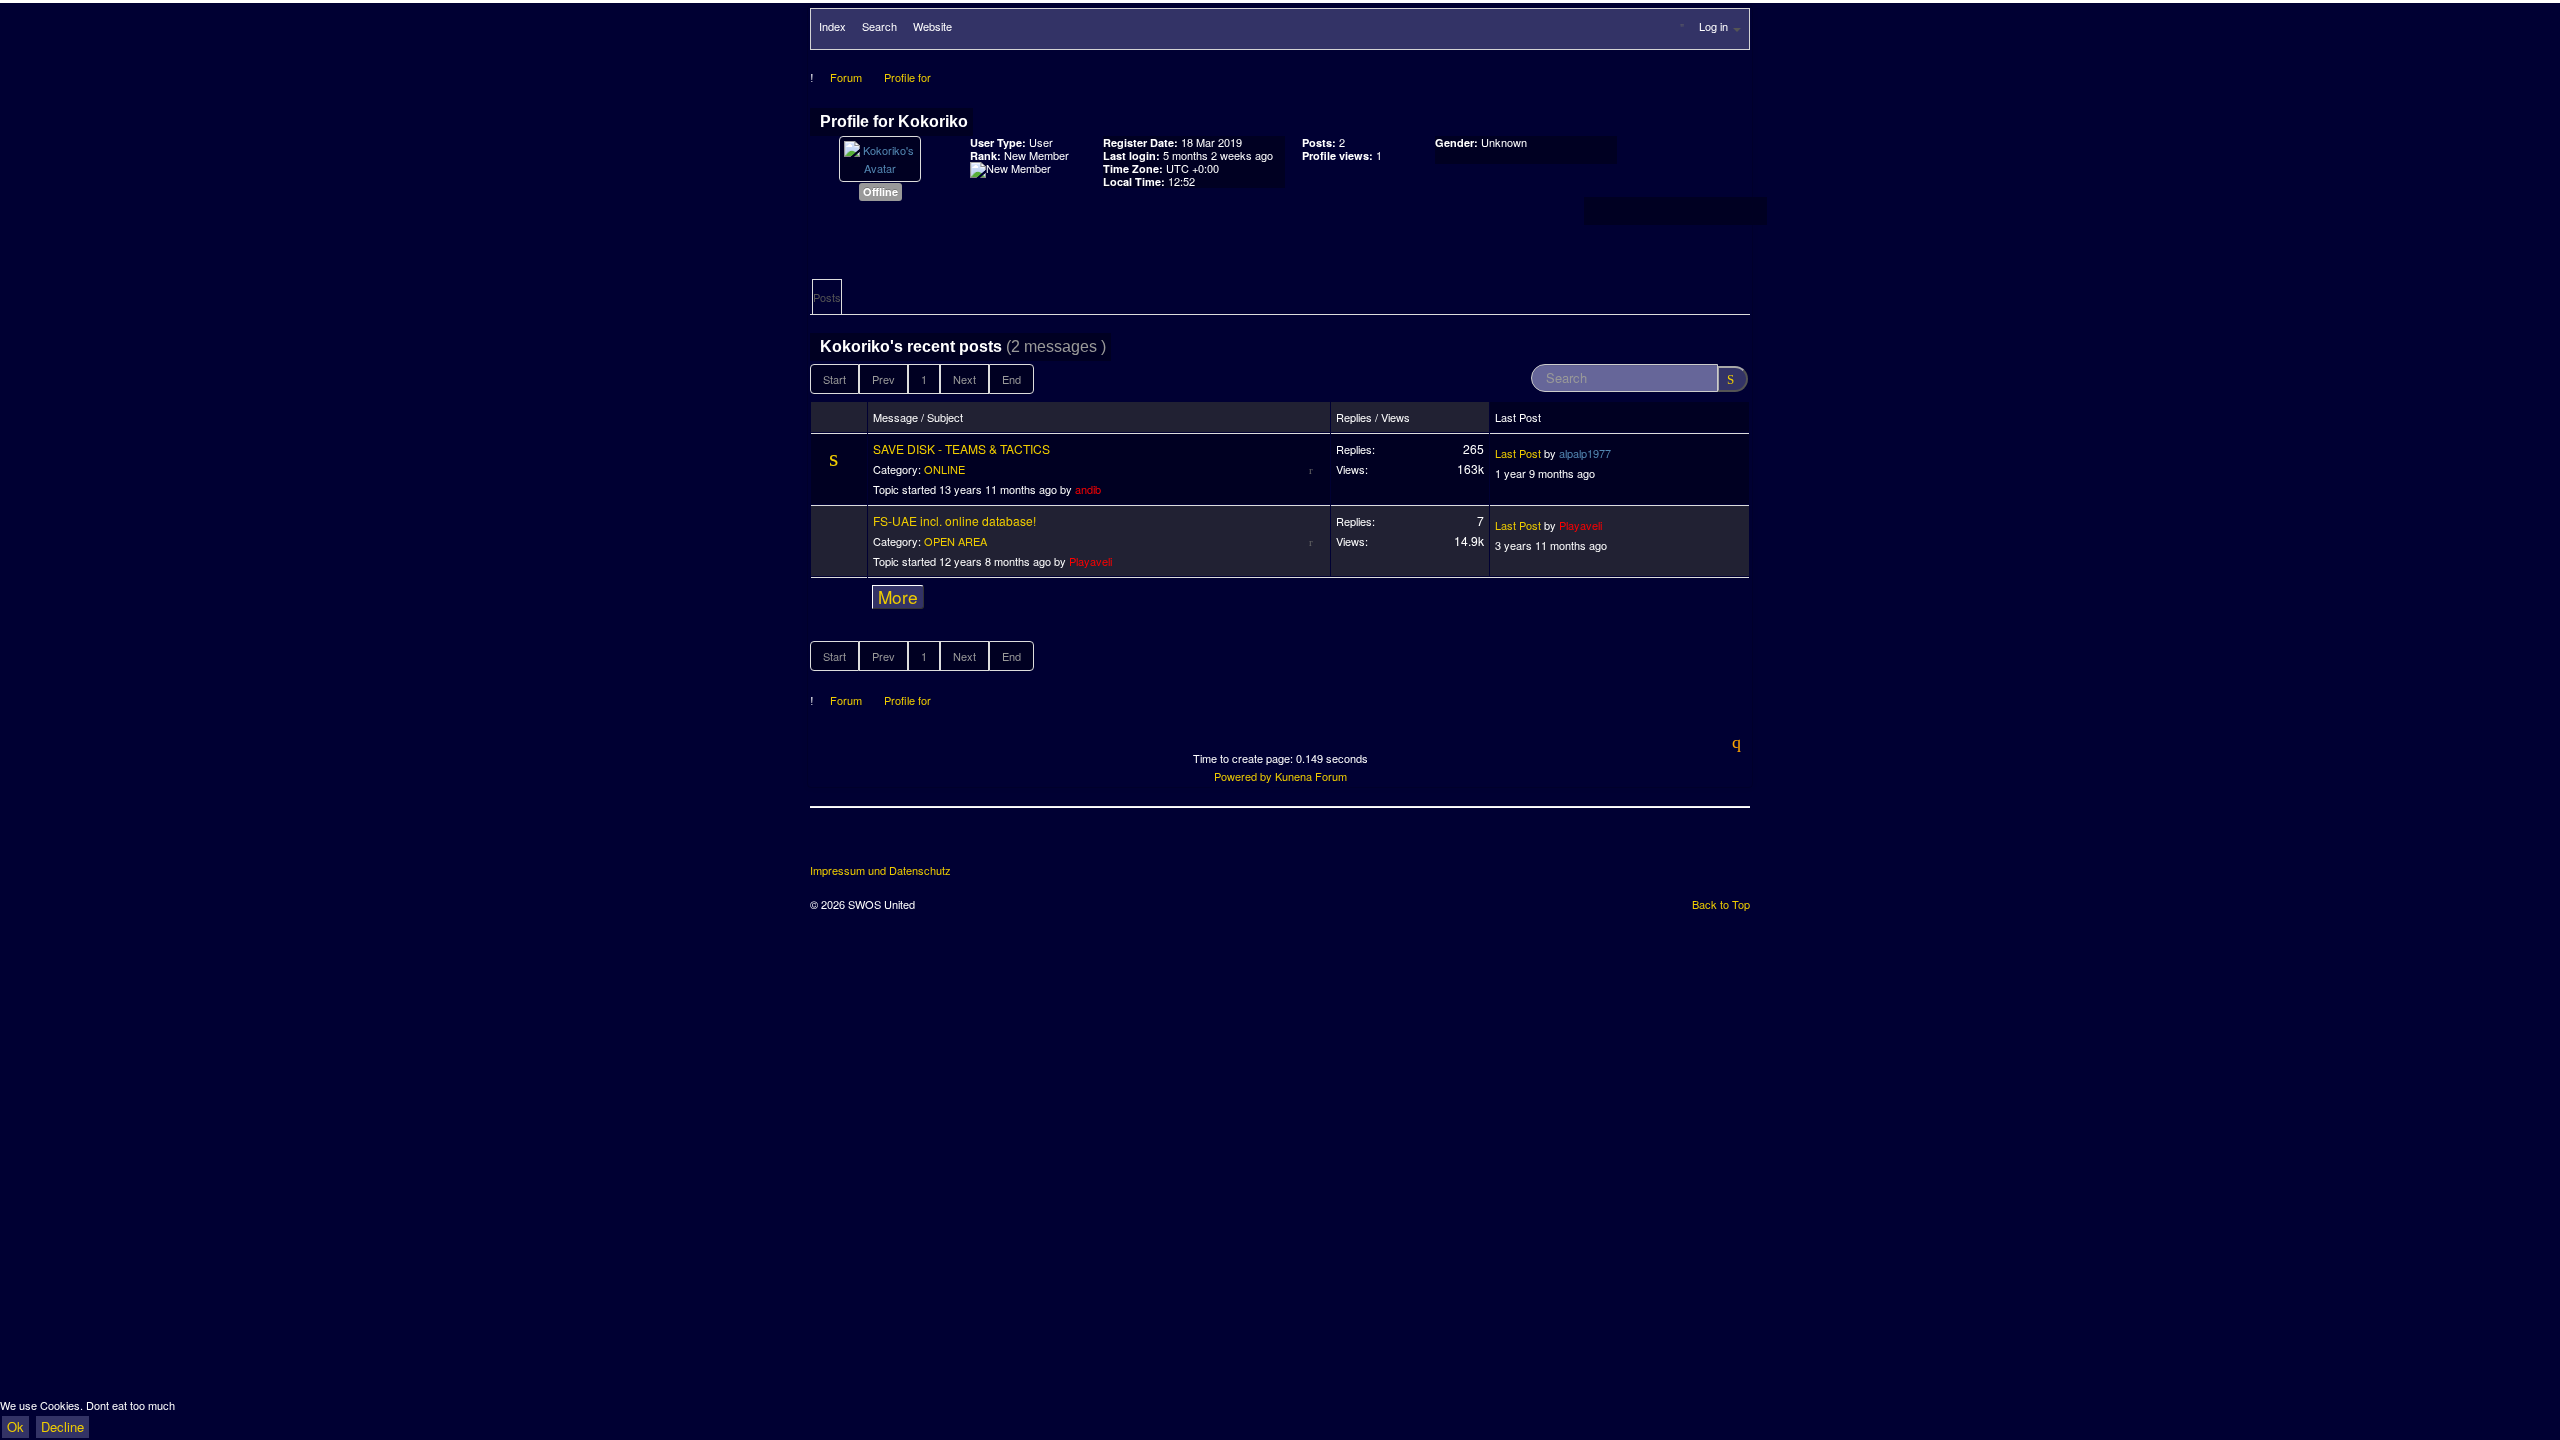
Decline (62, 1426)
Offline (880, 191)
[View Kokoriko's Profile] (880, 157)
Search (879, 26)
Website (932, 26)
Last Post (1518, 453)
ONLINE (944, 469)
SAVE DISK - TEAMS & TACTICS (961, 448)
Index (832, 26)
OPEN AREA (955, 541)
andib (1088, 489)
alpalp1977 (1585, 453)
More (898, 597)
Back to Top (1721, 904)
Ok (15, 1426)
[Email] (938, 843)
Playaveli (1090, 561)
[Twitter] (864, 843)
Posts (827, 297)
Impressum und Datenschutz (880, 870)
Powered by (1243, 776)
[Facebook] (827, 843)
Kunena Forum (1311, 776)
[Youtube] (901, 843)
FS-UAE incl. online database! (954, 520)
